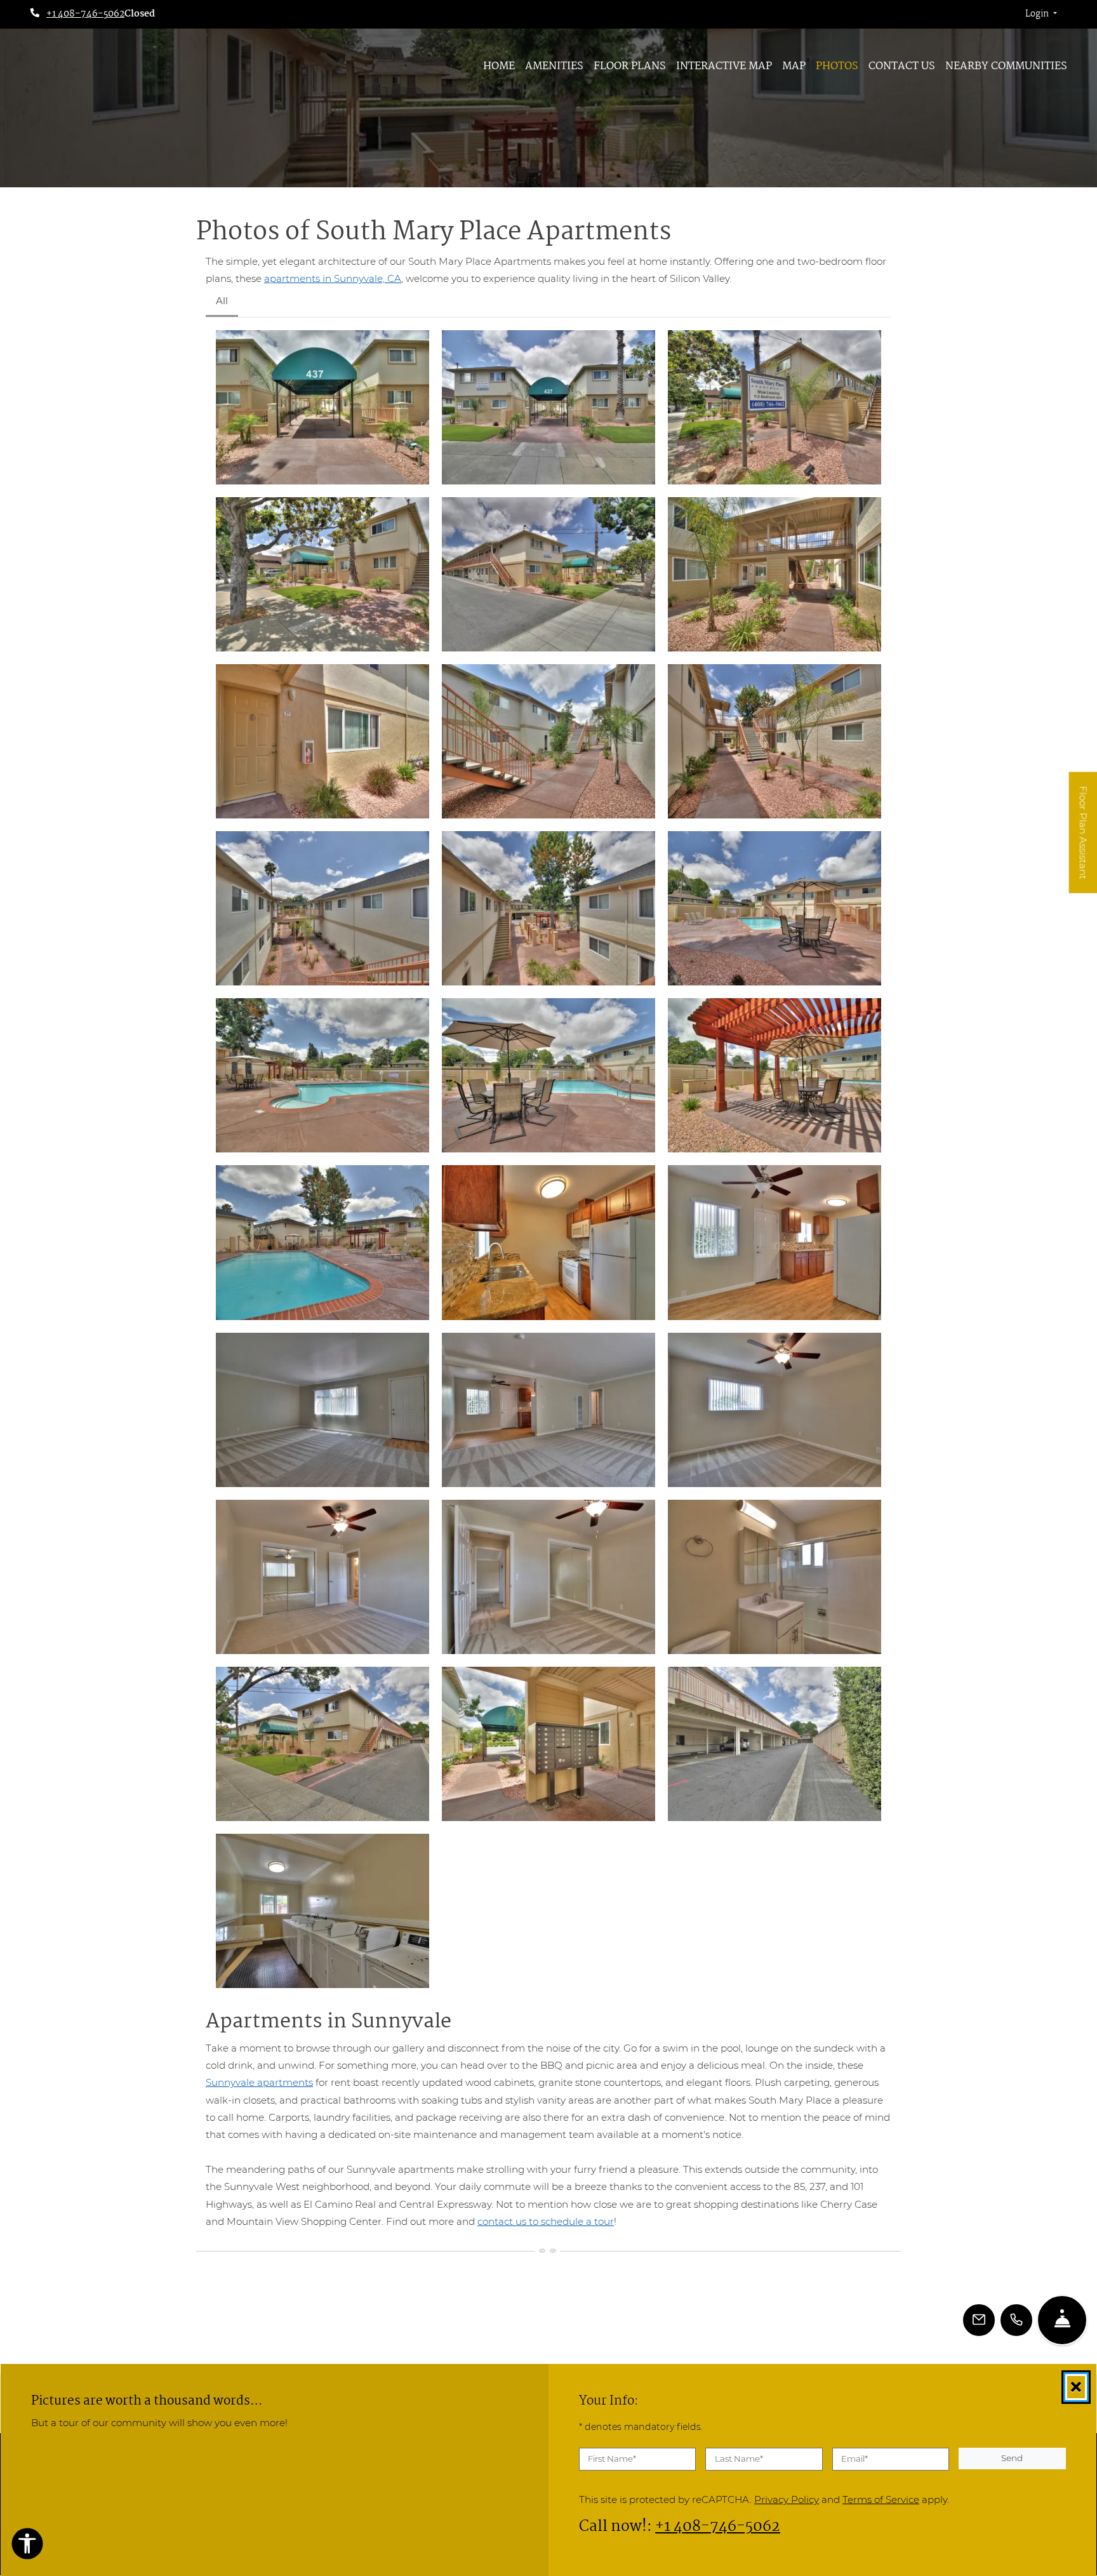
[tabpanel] (548, 1159)
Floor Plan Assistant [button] (1084, 840)
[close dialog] (1076, 2387)
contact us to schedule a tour (546, 2221)
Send (1012, 2458)
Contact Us (902, 66)
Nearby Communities (1006, 66)
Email (854, 2459)
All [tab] (222, 301)
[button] (1041, 15)
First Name (612, 2459)
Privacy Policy (787, 2499)
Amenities (554, 66)
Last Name (739, 2459)
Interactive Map (724, 66)
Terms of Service (881, 2499)
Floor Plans (630, 66)
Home (499, 66)
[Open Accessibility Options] (27, 2546)
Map (794, 66)
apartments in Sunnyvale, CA (333, 278)
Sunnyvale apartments (259, 2082)
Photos (837, 66)
